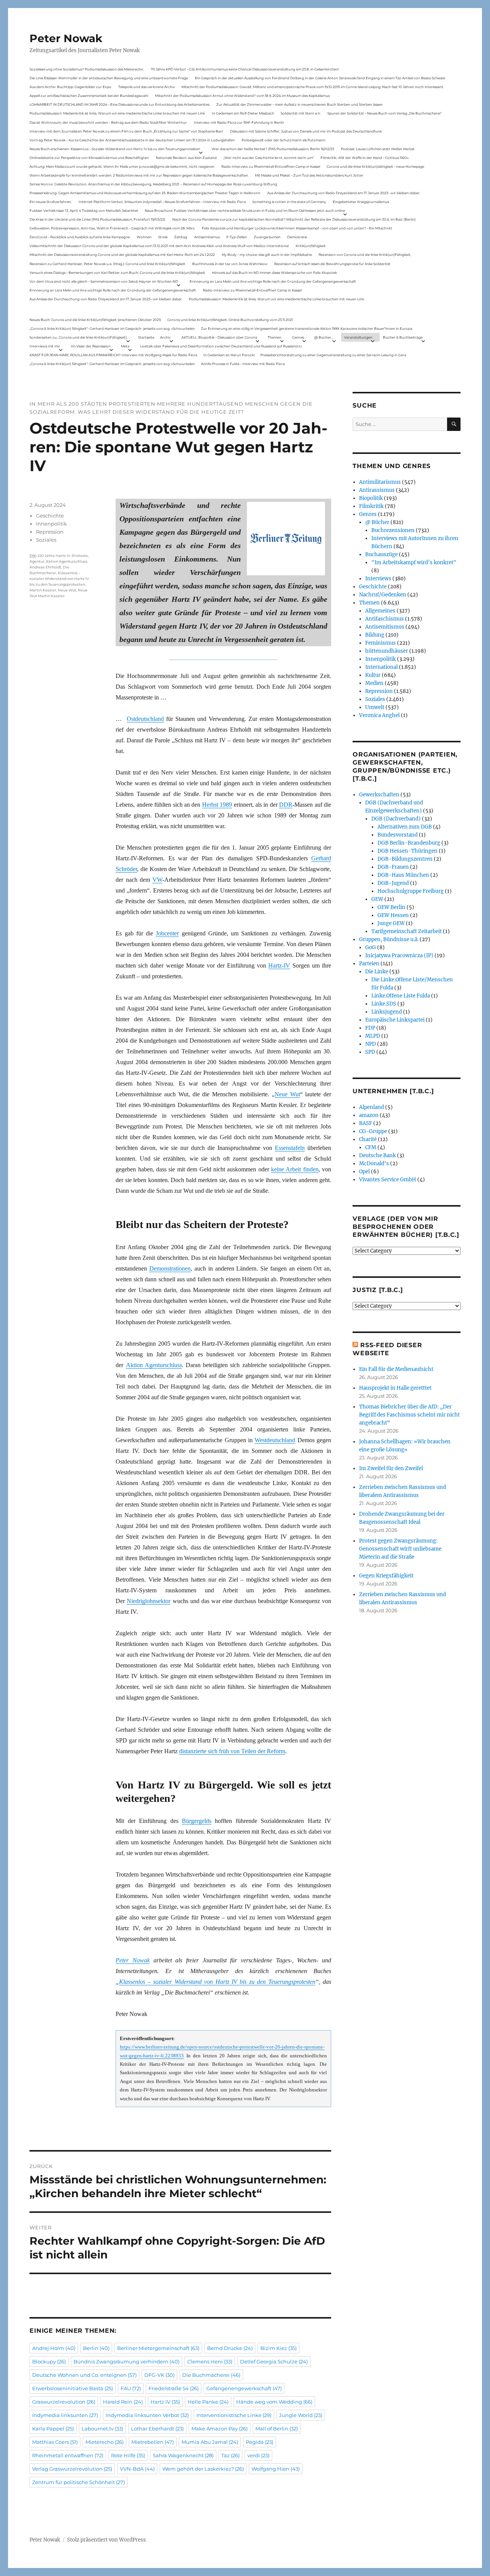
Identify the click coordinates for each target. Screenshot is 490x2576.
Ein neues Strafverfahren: (51, 202)
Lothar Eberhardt (157, 2429)
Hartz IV (165, 2402)
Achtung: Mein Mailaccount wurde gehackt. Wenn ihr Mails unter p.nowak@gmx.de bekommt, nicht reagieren (122, 166)
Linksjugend (387, 1012)
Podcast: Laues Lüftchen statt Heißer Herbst (378, 149)
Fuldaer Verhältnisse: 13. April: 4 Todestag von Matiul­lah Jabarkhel (84, 210)
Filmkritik (371, 506)
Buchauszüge (381, 554)
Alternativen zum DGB (405, 827)
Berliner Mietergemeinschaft (158, 2348)
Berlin (96, 2348)
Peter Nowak (66, 38)
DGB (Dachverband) (396, 819)
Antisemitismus (207, 237)
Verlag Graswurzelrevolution (72, 2469)
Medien (374, 683)
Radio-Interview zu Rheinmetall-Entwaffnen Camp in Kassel (271, 166)
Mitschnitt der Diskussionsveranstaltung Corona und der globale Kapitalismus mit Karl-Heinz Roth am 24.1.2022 (122, 255)
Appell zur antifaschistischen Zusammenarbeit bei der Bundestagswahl (89, 96)
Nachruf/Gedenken (383, 595)
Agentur (37, 561)
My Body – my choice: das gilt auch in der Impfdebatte (267, 255)
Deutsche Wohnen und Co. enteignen (84, 2375)
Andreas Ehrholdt (45, 567)
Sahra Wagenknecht (183, 2455)
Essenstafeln (290, 1148)
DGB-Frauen (393, 867)
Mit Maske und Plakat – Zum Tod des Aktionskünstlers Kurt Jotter (309, 175)
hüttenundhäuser (387, 651)
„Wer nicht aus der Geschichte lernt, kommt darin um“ (269, 158)
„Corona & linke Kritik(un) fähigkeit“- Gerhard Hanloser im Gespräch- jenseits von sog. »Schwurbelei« (112, 328)
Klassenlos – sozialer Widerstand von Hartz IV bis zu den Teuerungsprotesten (217, 1982)
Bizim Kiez (278, 2348)
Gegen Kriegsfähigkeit (386, 1576)
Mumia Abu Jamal (210, 2442)
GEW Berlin (391, 907)
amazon (369, 1115)
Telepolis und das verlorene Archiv (147, 87)
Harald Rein (123, 2402)
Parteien (369, 964)
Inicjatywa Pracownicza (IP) (399, 956)
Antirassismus (377, 490)
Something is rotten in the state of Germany (289, 202)
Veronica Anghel (379, 715)
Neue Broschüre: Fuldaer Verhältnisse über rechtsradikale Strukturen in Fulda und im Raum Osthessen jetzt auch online (245, 210)
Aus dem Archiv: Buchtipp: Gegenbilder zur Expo (70, 87)
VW (157, 880)
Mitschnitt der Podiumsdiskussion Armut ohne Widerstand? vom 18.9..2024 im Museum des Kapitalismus (242, 96)
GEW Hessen (393, 915)
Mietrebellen (153, 2442)
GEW (377, 899)
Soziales (46, 540)
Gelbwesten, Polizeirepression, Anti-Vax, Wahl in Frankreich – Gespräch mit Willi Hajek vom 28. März (112, 228)
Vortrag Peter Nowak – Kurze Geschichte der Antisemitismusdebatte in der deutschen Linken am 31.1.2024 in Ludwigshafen (132, 140)
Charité (368, 1139)
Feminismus (381, 643)
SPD (370, 1052)
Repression (50, 532)
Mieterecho (105, 2442)
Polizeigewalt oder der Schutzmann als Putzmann (283, 140)
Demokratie (297, 237)
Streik (163, 237)
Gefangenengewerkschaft (244, 2388)
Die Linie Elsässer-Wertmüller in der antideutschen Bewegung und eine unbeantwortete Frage (109, 78)
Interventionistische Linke (234, 2415)
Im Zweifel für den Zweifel (391, 1468)
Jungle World (301, 2415)
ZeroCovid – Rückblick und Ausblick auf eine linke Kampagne (80, 237)
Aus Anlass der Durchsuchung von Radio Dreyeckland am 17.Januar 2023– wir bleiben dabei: (343, 193)
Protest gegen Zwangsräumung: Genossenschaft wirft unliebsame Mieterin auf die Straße (400, 1549)
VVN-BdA (137, 2469)
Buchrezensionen (393, 530)
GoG (371, 947)
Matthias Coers (55, 2442)
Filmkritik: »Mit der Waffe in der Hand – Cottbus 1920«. (365, 158)
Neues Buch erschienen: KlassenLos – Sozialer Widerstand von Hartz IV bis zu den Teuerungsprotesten (115, 149)
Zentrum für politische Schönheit (78, 2482)
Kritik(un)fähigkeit (311, 246)
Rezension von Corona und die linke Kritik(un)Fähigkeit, (365, 255)
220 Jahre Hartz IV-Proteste (63, 556)
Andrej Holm (54, 2348)
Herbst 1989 (217, 805)
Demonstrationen (170, 1268)
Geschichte (50, 516)
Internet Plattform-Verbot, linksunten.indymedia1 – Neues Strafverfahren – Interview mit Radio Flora (162, 202)
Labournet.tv (102, 2429)
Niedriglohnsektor (149, 1601)
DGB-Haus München (403, 875)
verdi (258, 2455)
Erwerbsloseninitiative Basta (73, 2388)
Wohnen (144, 237)
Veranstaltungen (358, 337)
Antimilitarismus (380, 482)
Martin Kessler (43, 590)
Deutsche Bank (377, 1155)
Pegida (260, 2442)
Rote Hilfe (128, 2455)
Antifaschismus (385, 619)
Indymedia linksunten (65, 2415)
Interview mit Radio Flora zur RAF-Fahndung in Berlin (239, 122)
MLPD (373, 1036)
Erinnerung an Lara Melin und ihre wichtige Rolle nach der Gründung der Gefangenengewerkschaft (273, 281)
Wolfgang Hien (276, 2469)
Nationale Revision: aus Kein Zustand (186, 158)
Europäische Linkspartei (395, 1020)
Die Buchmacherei (211, 2375)
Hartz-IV (279, 965)
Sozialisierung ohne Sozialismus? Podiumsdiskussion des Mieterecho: (87, 69)
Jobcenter (167, 933)
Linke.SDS (384, 1004)
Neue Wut (287, 1094)
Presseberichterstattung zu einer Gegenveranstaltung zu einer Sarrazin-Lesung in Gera (333, 355)
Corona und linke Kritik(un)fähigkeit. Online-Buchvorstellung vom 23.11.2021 (230, 320)
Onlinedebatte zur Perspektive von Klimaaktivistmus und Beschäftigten (89, 158)
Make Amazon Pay (220, 2429)
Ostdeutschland (145, 719)
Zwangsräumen (267, 237)
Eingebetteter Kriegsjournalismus (361, 202)
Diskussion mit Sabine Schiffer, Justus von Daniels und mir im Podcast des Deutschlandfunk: (306, 131)
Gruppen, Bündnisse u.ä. (389, 939)
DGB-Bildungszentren (405, 859)
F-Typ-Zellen (237, 237)
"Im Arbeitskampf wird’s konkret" (414, 563)
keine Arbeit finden (295, 1169)
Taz (230, 2455)
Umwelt (375, 707)
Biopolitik (371, 498)
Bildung (375, 635)
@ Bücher (377, 522)
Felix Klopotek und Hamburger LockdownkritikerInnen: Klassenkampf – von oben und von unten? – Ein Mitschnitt (297, 228)
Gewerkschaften (379, 795)
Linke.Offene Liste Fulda (401, 996)
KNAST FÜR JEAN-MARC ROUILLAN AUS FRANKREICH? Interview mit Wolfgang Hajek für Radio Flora (113, 355)
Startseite (146, 337)
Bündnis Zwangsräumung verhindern (127, 2361)
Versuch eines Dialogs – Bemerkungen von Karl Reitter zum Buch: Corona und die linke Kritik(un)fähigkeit (117, 273)
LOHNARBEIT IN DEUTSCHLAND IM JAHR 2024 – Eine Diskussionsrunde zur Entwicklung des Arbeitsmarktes (119, 104)
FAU (131, 2388)
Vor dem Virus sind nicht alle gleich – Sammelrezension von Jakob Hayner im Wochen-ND (104, 281)
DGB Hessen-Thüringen (408, 851)
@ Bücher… (324, 337)
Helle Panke (208, 2402)
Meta (125, 346)
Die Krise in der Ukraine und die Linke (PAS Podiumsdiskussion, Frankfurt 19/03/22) (97, 219)
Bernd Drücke (230, 2348)
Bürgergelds (197, 1821)
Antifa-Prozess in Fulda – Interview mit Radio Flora (243, 364)
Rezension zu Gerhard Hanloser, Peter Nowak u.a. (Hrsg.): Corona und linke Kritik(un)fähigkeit (107, 264)
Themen (274, 337)
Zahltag (181, 237)
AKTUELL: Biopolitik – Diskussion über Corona (219, 337)
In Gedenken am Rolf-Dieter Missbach (243, 113)
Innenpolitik (51, 524)
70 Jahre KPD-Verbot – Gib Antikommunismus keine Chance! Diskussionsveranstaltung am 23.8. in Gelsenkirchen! (245, 69)
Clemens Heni (210, 2361)
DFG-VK (159, 2375)
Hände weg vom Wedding (274, 2402)
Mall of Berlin (277, 2429)
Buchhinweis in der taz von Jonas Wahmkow (230, 264)
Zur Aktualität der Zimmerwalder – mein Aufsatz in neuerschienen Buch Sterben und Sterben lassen (300, 104)
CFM (371, 1147)
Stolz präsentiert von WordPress (106, 2540)
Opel (364, 1172)
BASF (366, 1123)
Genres (298, 337)
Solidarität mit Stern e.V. (301, 113)
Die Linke (377, 972)
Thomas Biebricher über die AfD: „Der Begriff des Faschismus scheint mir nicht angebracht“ (409, 1415)
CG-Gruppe (373, 1131)
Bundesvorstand (398, 835)
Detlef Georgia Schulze (274, 2361)
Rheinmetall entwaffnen (68, 2455)
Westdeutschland (275, 1440)
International (381, 667)
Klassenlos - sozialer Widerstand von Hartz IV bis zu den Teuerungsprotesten (59, 579)
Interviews (378, 579)
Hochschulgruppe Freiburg (411, 891)
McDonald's (374, 1164)
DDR (286, 805)
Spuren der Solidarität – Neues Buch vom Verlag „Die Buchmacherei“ (384, 113)
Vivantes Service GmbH (388, 1180)
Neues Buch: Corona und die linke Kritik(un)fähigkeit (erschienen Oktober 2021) (95, 320)
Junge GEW (391, 923)
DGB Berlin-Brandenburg (409, 843)
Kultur (373, 675)
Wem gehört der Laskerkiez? (203, 2469)
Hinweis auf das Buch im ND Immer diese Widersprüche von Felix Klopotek (274, 273)
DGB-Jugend (393, 883)
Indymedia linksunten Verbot (147, 2415)
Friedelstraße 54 (174, 2388)
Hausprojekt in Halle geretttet (395, 1388)
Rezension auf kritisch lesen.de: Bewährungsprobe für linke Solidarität (332, 264)
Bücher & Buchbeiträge (403, 337)
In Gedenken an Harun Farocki (229, 355)
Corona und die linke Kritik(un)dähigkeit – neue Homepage (375, 166)
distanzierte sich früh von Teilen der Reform (232, 1751)
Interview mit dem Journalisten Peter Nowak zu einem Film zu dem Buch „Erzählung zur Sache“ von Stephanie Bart (126, 131)
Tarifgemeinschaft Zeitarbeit (407, 931)
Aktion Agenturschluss (154, 1365)
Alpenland (372, 1107)
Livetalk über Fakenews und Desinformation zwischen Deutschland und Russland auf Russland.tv (221, 346)
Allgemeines (380, 611)
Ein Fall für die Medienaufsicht (396, 1369)
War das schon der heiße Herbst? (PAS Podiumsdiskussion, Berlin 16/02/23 (273, 149)
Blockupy (49, 2361)
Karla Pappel (53, 2429)
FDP (370, 1028)
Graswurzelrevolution (64, 2402)
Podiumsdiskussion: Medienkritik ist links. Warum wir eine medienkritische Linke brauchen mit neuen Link (117, 113)
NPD (371, 1044)
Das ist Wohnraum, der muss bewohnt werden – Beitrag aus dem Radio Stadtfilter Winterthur (108, 122)
